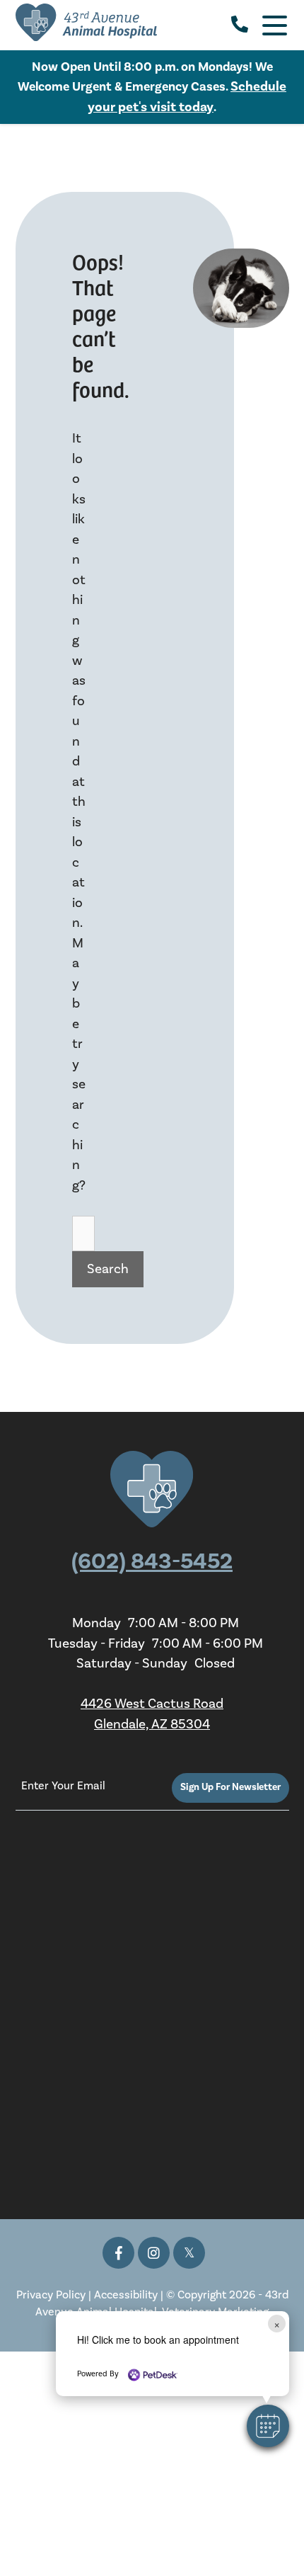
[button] (268, 2426)
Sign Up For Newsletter (230, 1787)
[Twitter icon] (189, 2253)
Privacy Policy (51, 2295)
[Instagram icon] (154, 2253)
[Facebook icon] (118, 2253)
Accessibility (126, 2295)
